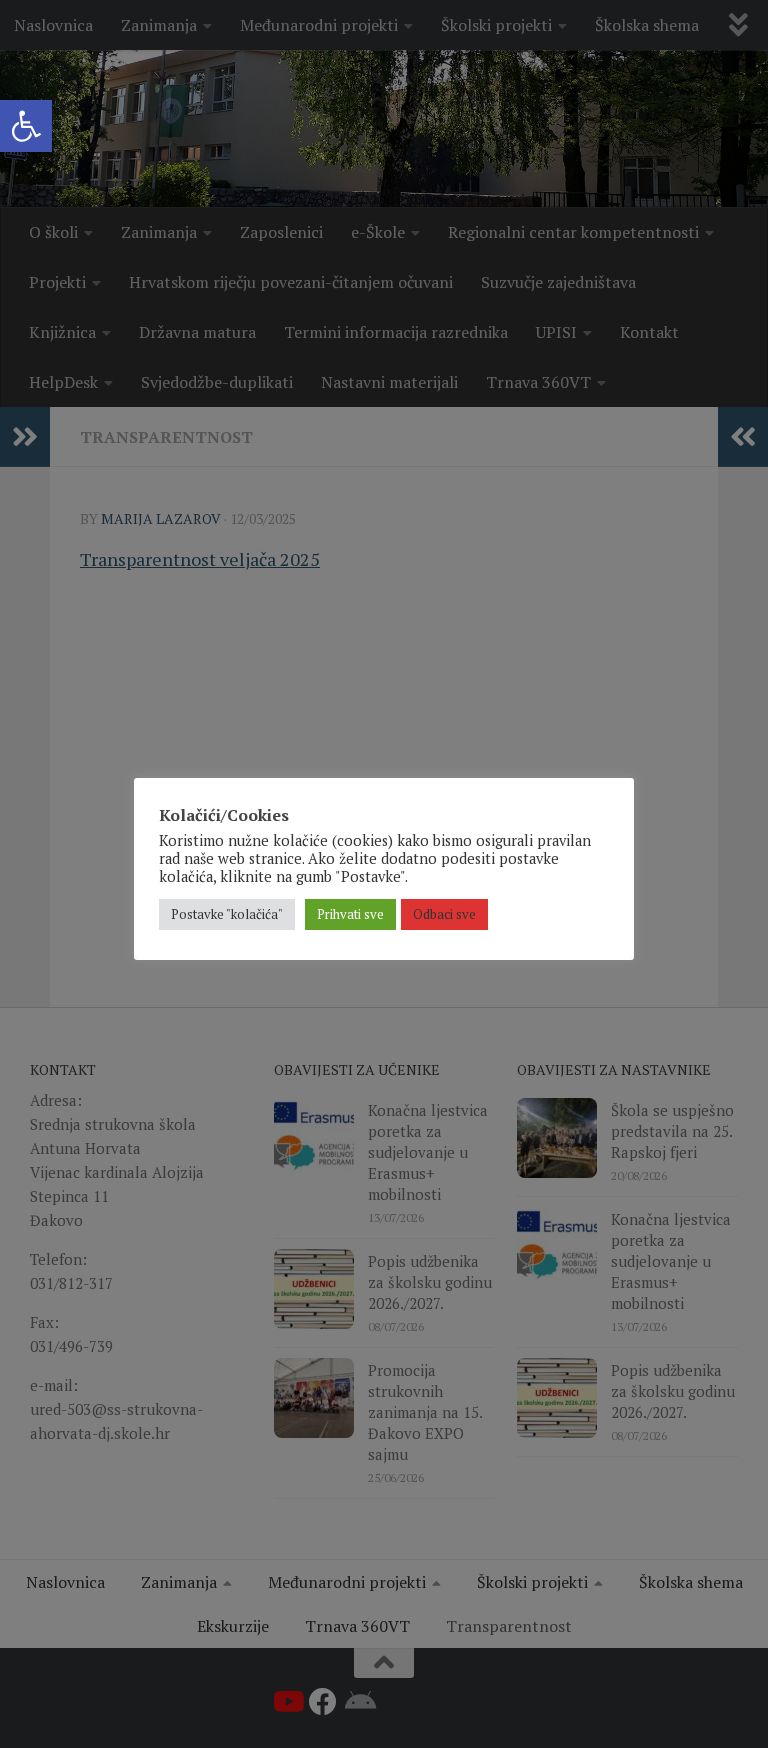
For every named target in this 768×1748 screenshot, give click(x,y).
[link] (26, 126)
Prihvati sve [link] (350, 914)
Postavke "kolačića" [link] (227, 914)
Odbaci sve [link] (444, 914)
